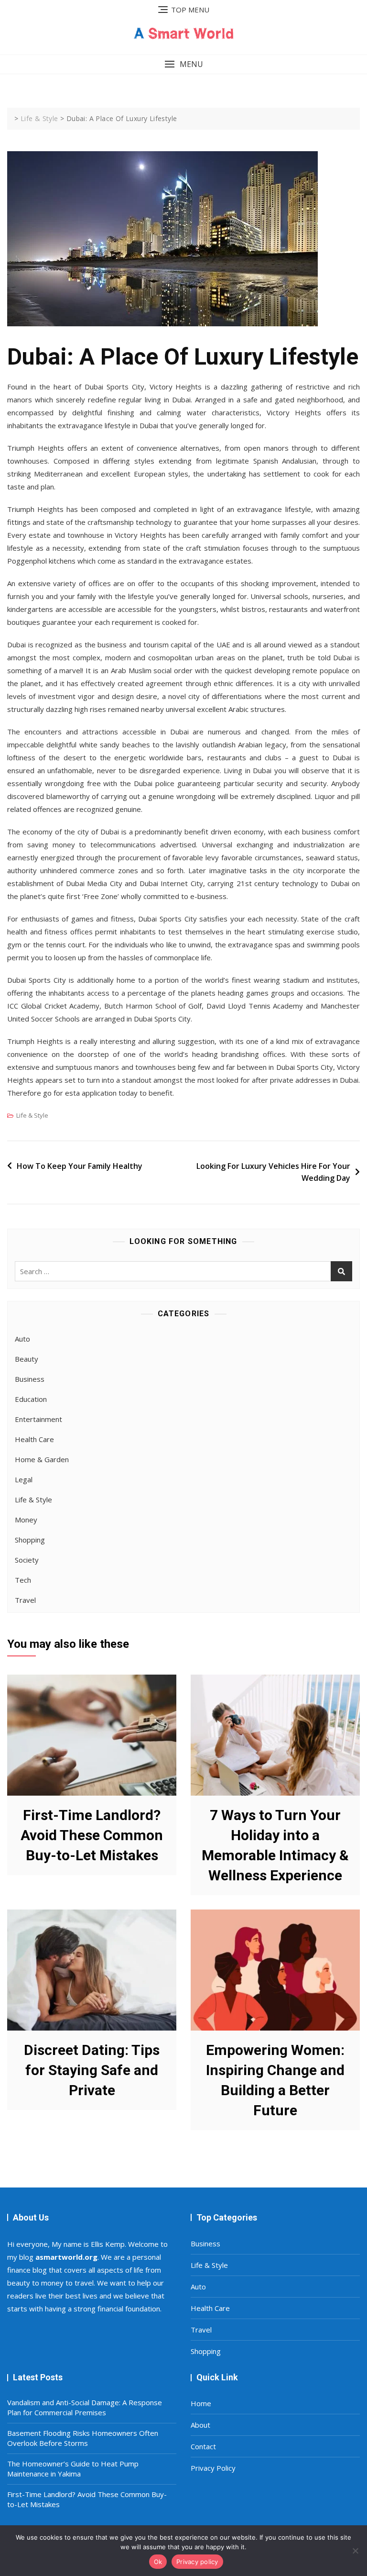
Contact (203, 2446)
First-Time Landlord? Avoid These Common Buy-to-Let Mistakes (92, 1835)
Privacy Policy (213, 2468)
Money (26, 1520)
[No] (355, 2551)
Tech (23, 1580)
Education (31, 1399)
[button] (183, 64)
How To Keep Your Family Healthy (80, 1166)
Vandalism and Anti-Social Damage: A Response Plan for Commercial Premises (85, 2407)
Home (201, 2403)
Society (27, 1560)
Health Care (34, 1439)
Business (30, 1379)
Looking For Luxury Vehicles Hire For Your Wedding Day (273, 1172)
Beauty (27, 1359)
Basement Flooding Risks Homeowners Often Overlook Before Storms (83, 2438)
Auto (22, 1339)
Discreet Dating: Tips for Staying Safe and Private (92, 2070)
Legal (24, 1479)
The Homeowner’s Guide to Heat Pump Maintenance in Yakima (73, 2469)
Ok (158, 2562)
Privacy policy (197, 2562)
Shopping (30, 1540)
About (200, 2425)
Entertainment (38, 1419)
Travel (25, 1600)
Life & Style (32, 1115)
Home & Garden (42, 1459)
